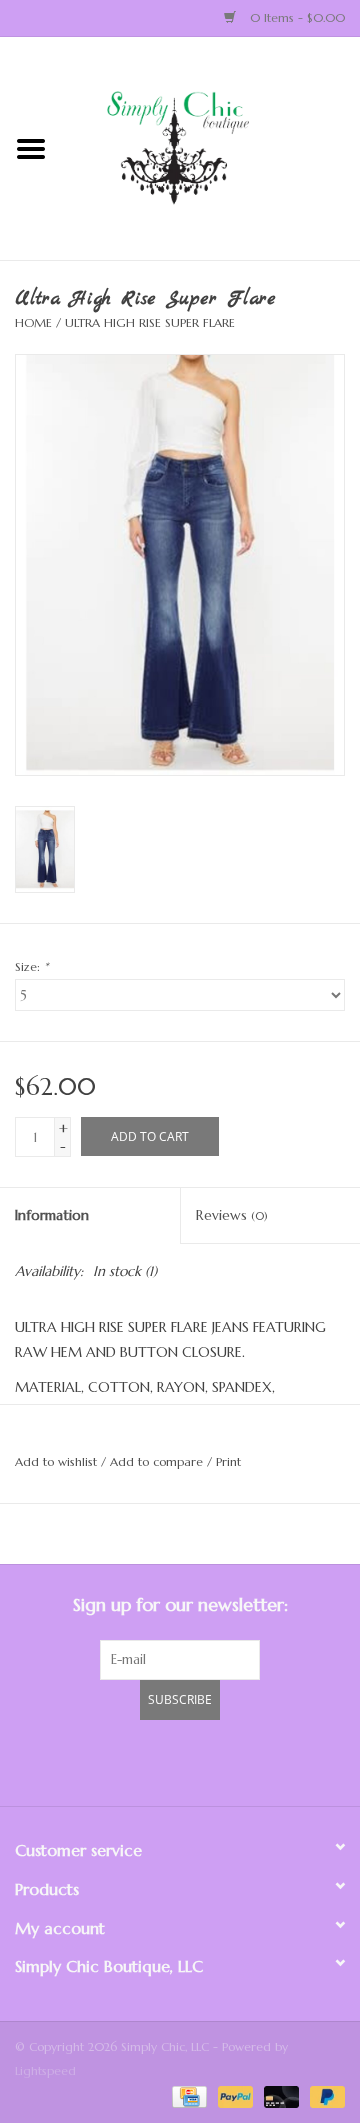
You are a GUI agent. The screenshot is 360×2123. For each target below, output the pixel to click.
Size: (31, 966)
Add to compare (158, 1461)
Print (228, 1461)
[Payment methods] (187, 2095)
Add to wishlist (56, 1461)
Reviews (232, 1215)
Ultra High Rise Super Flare (150, 322)
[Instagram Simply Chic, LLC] (288, 1760)
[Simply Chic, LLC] (211, 147)
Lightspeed (45, 2070)
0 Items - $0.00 (295, 17)
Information (52, 1215)
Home (33, 322)
